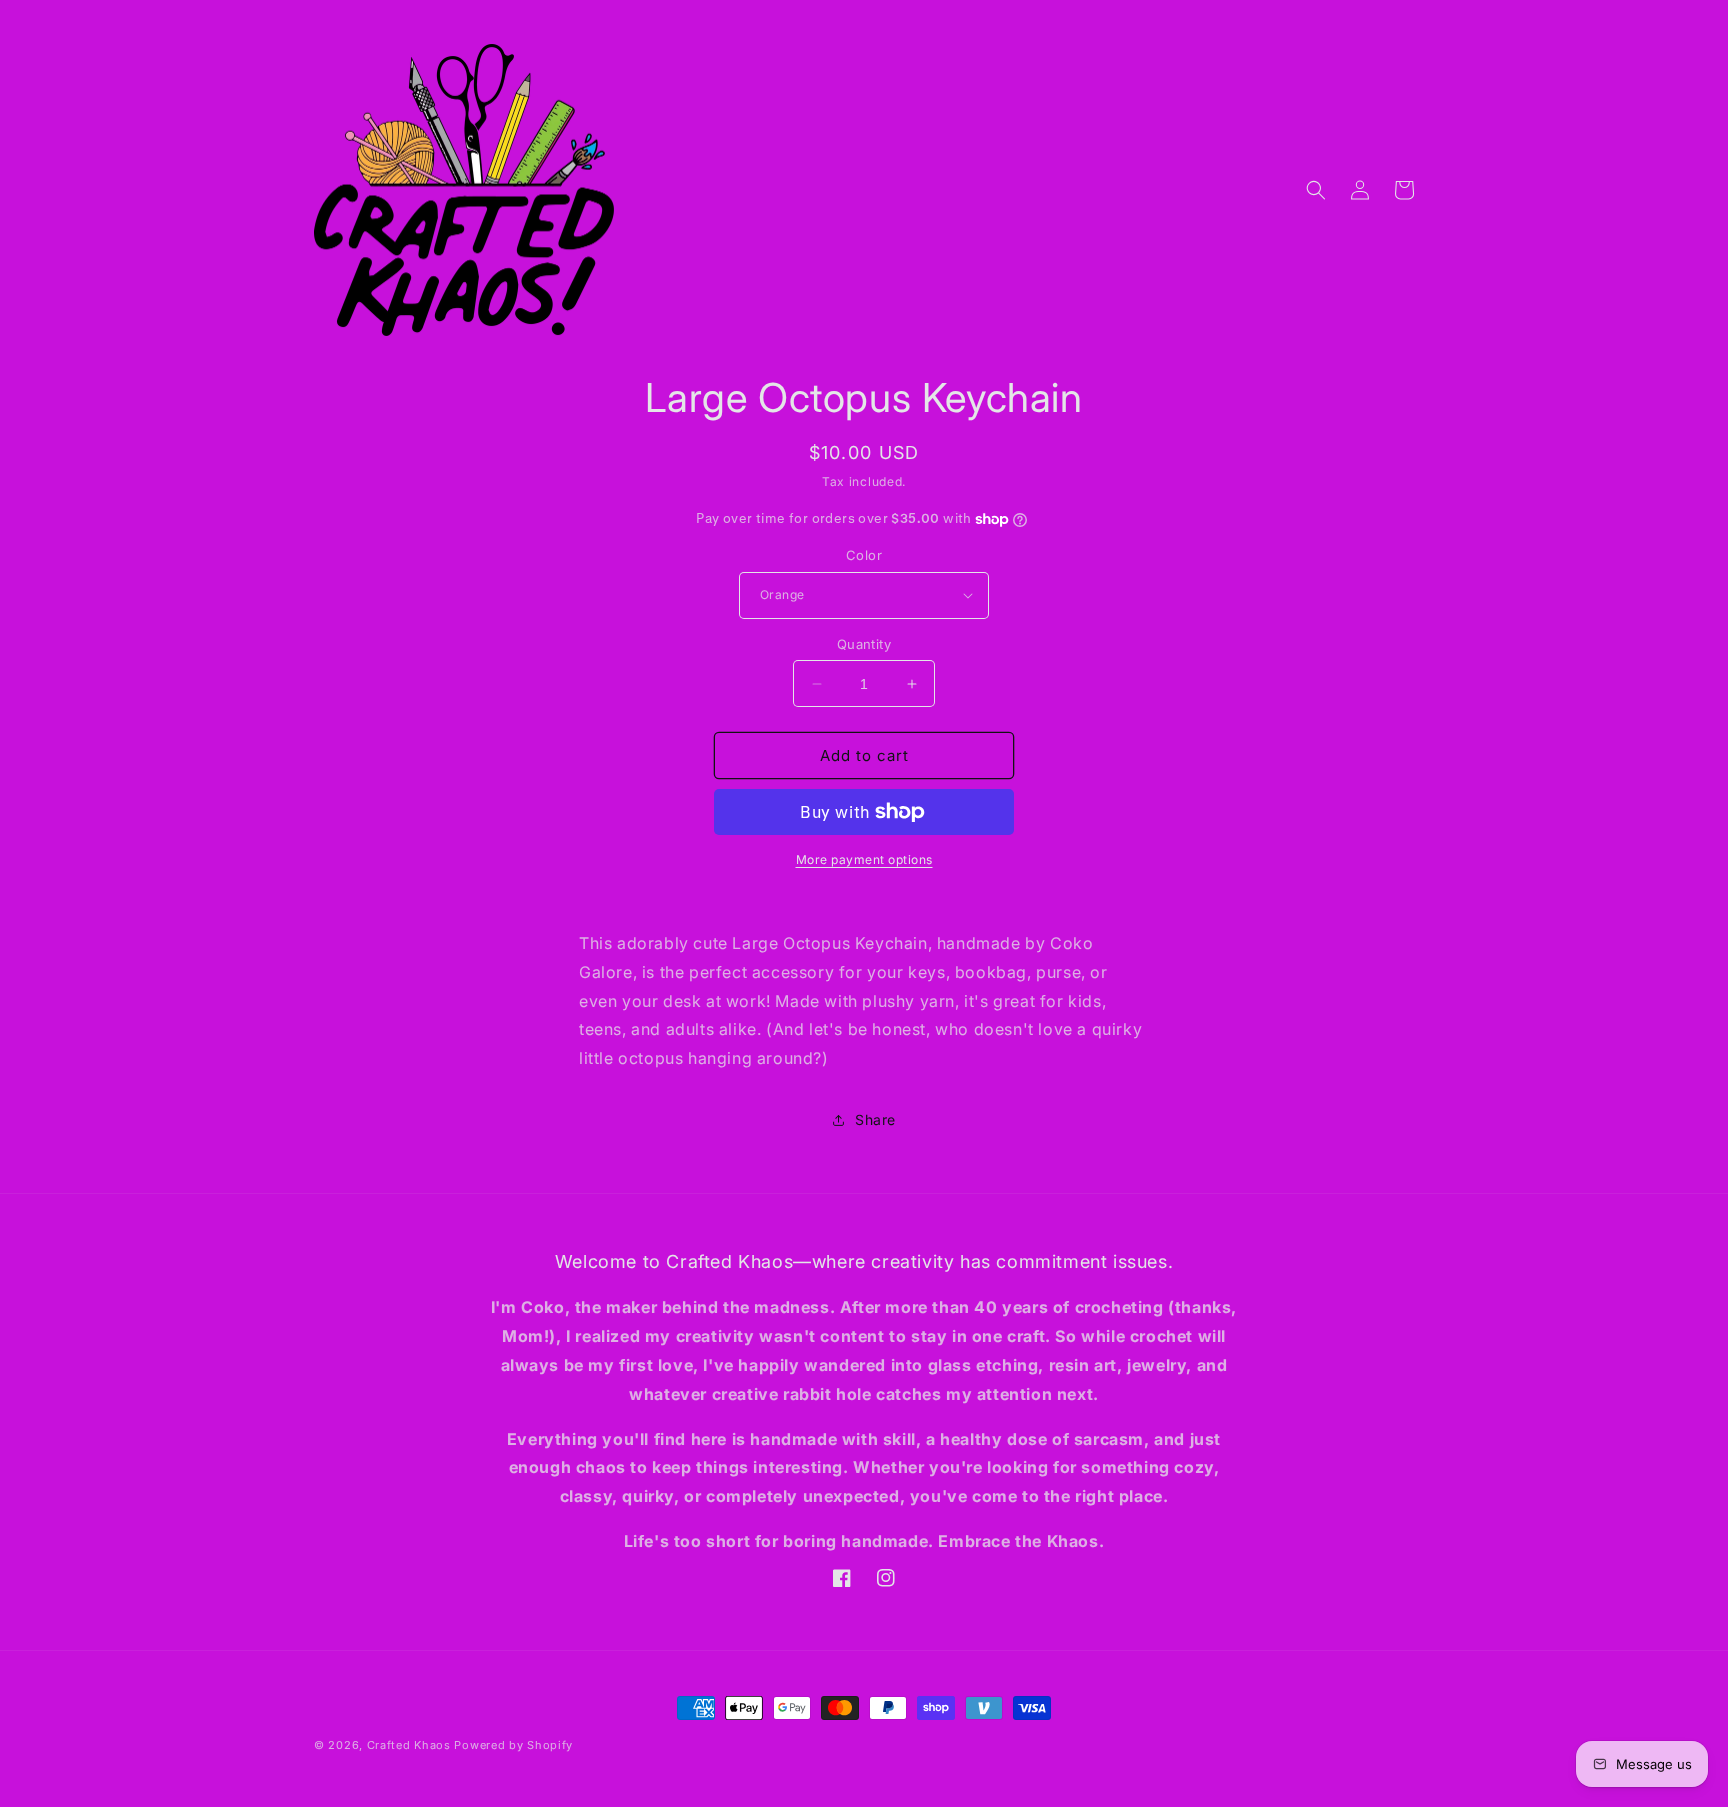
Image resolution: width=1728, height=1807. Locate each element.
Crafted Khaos (409, 1745)
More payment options (864, 859)
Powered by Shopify (513, 1745)
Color (864, 555)
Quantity (864, 644)
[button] (1316, 190)
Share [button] (875, 1119)
